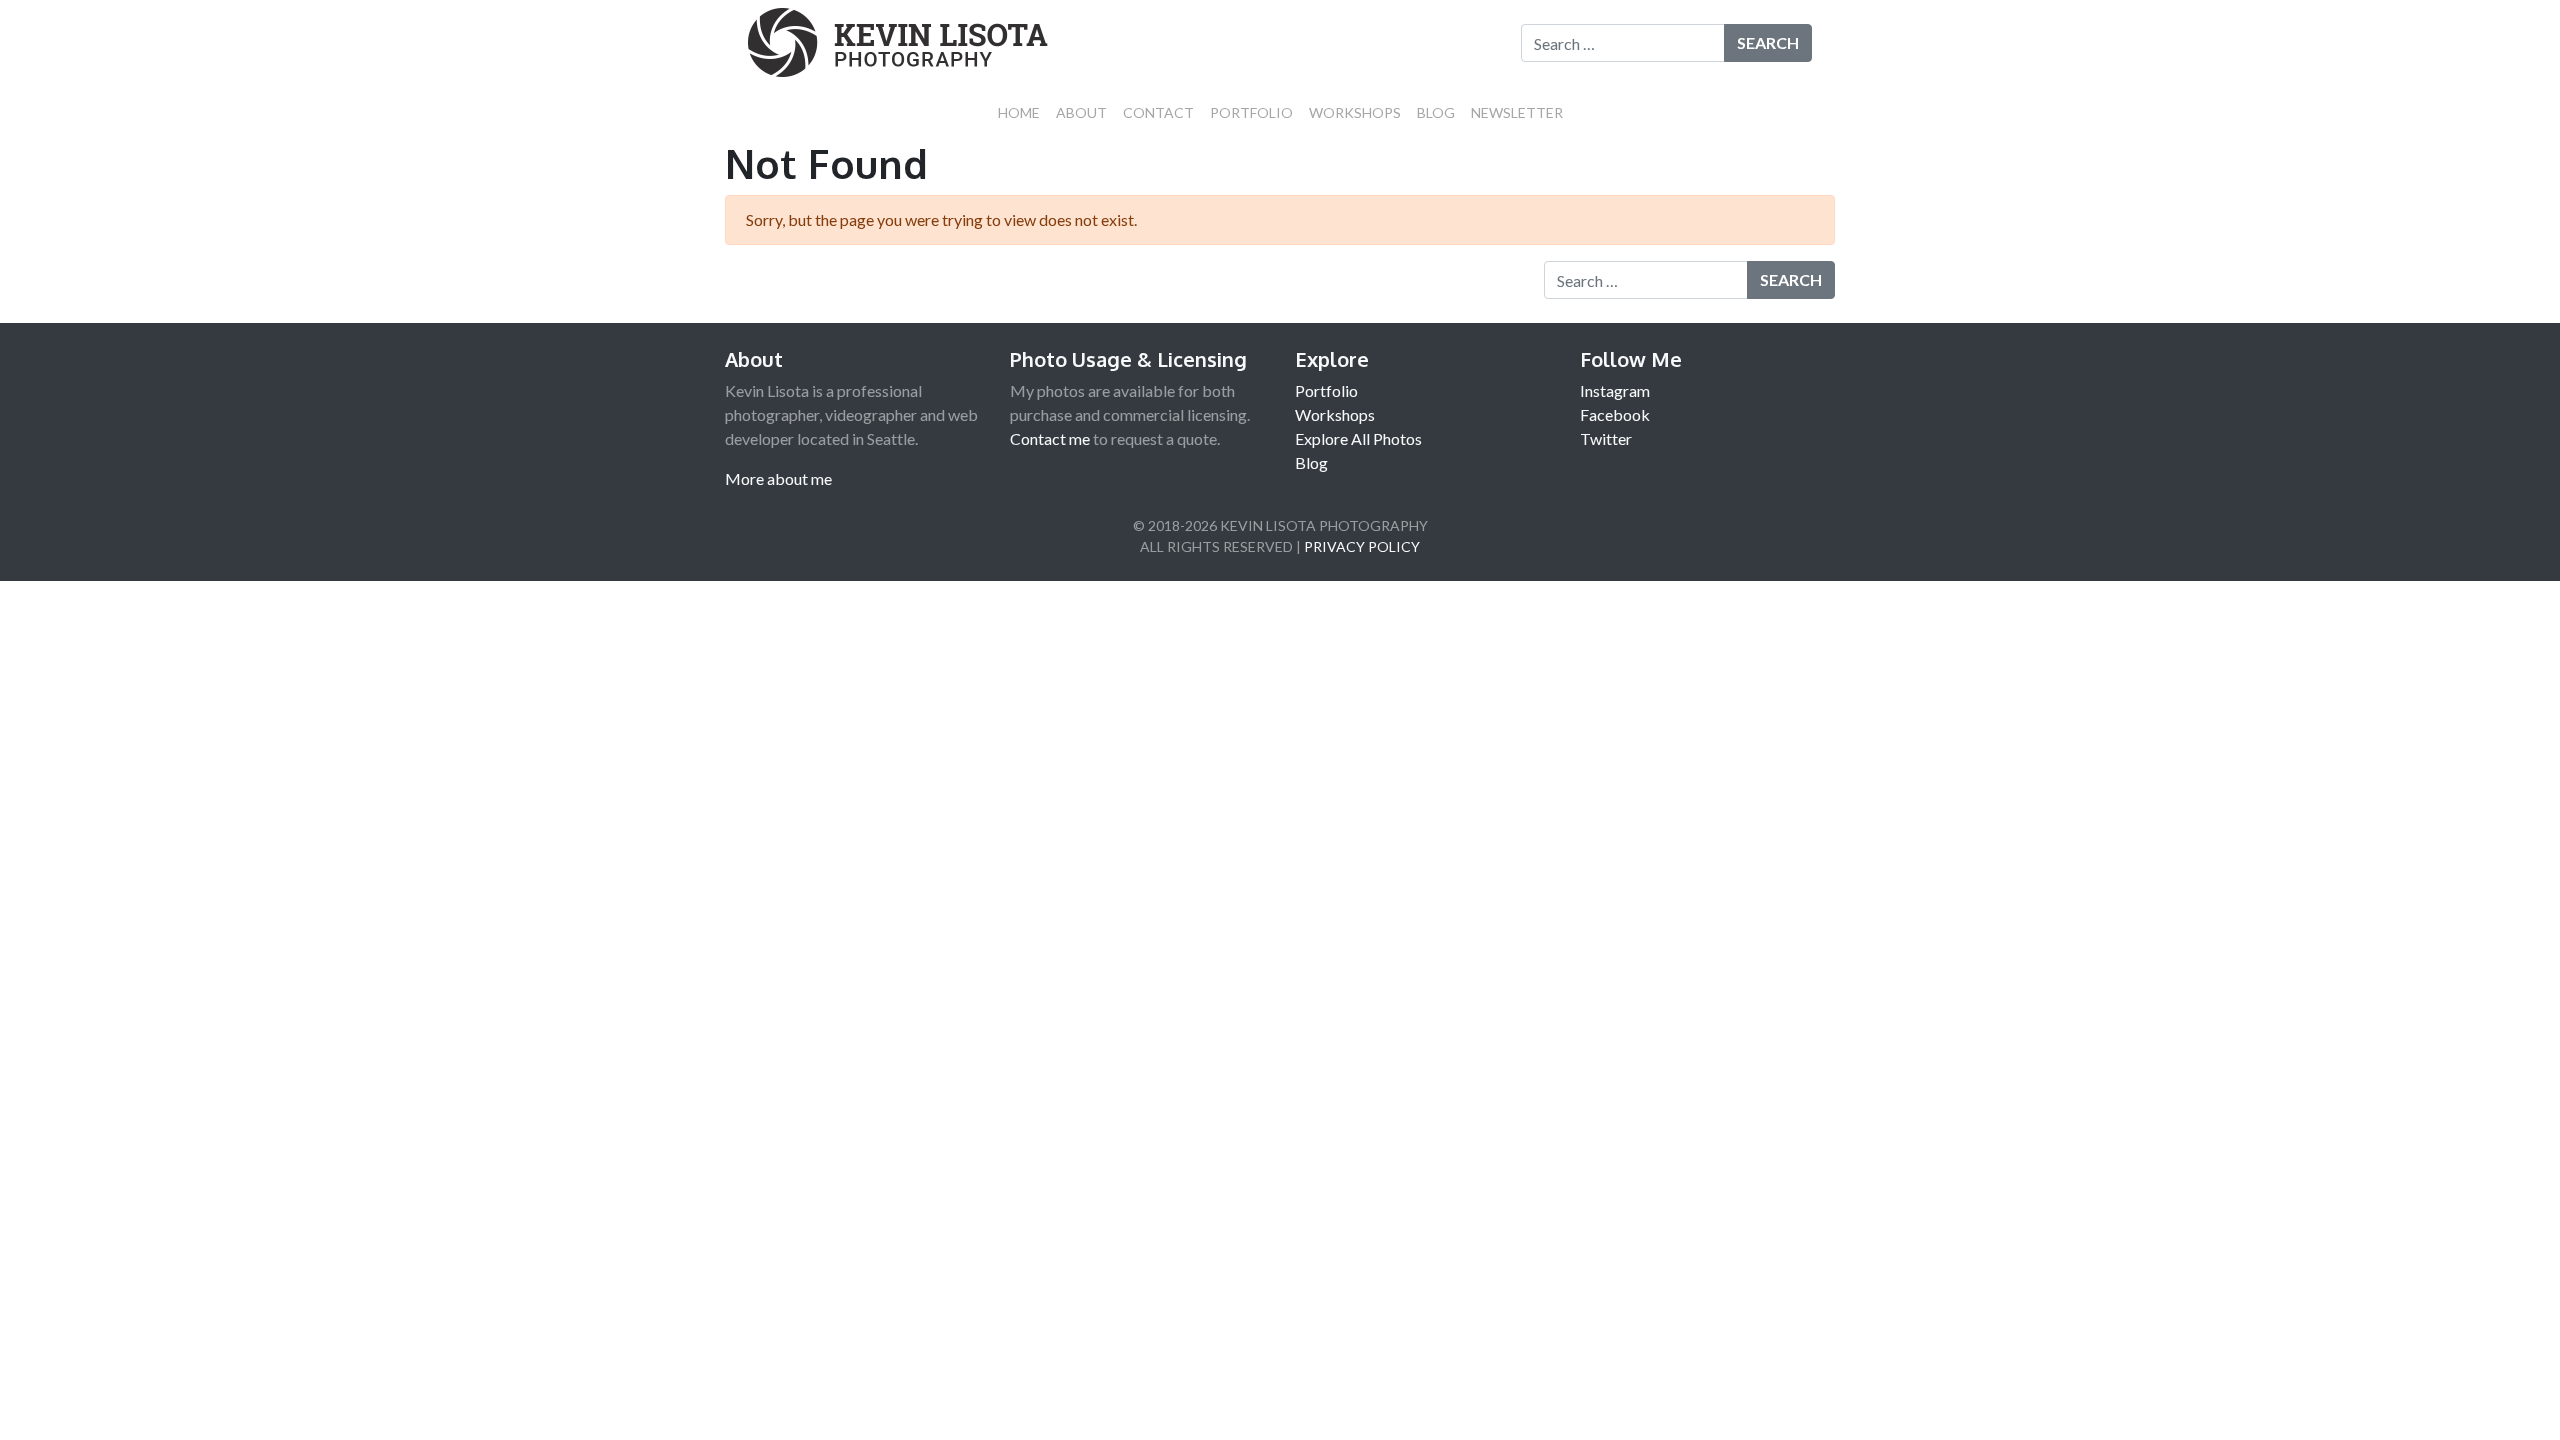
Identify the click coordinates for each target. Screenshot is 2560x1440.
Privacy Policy (1362, 546)
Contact (1158, 112)
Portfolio (1251, 112)
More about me (778, 478)
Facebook (1615, 414)
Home (1019, 112)
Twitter (1606, 438)
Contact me (1050, 438)
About (1081, 112)
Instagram (1615, 390)
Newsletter (1517, 112)
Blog (1436, 112)
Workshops (1355, 112)
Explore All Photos (1358, 438)
